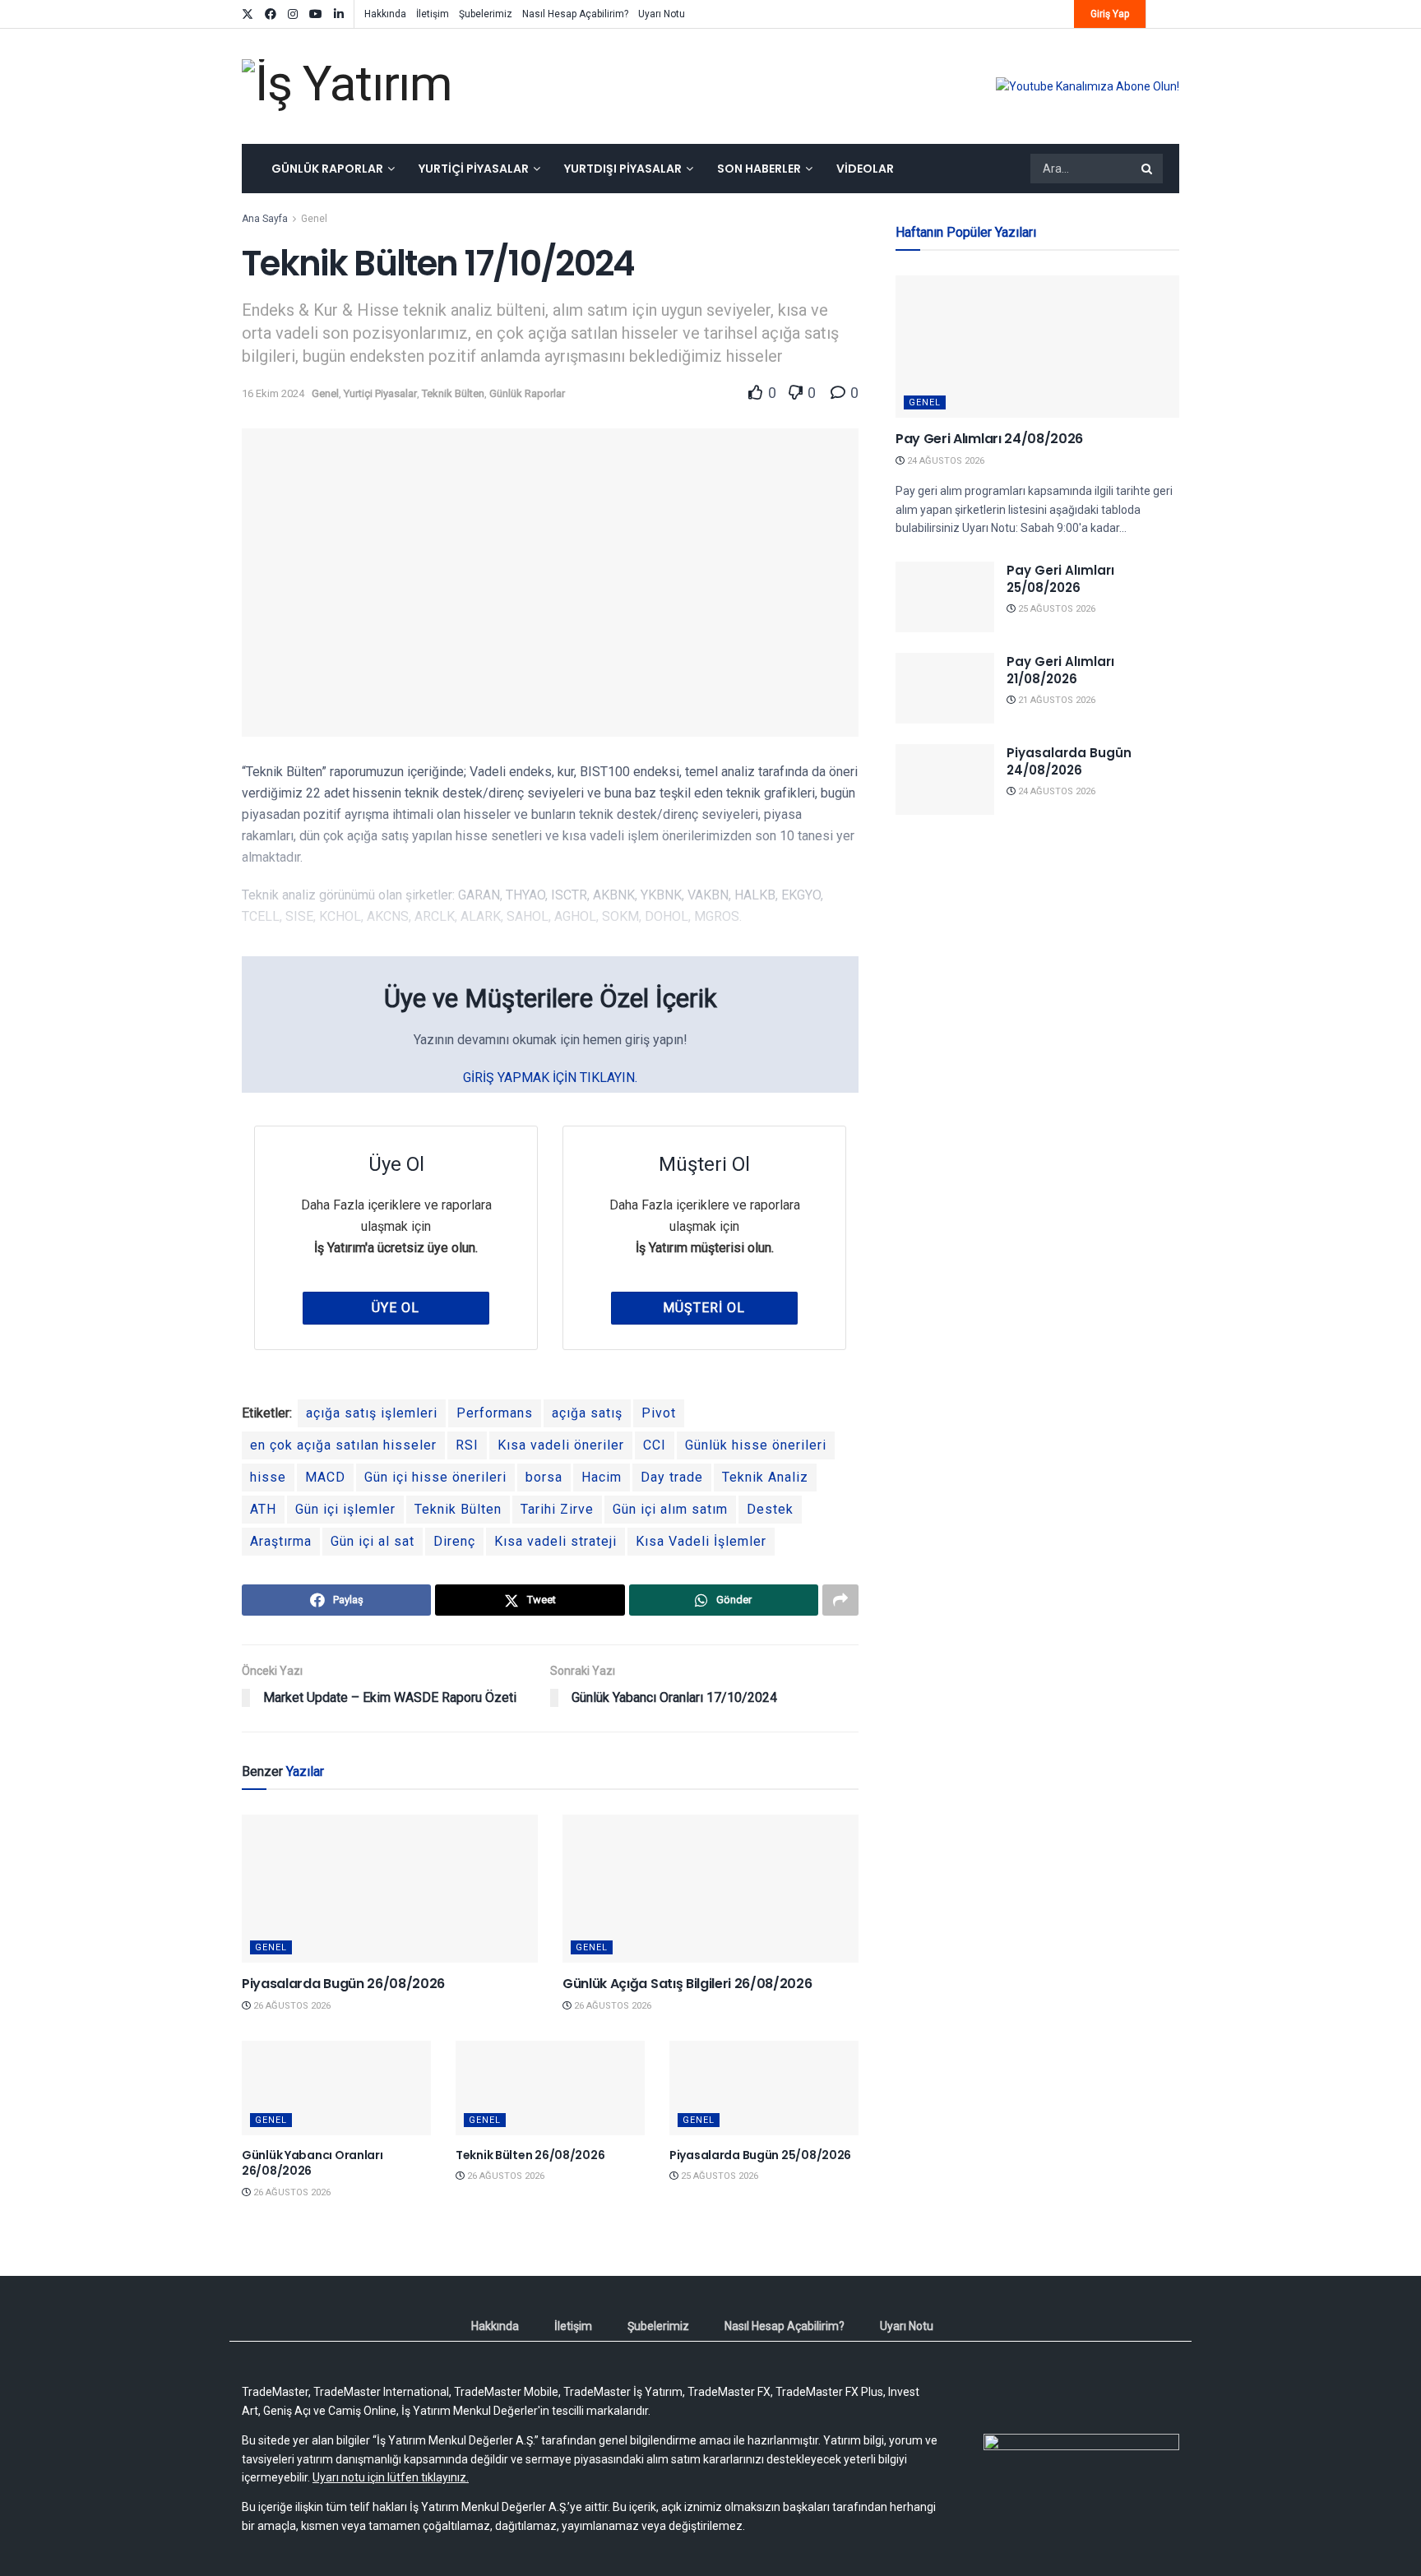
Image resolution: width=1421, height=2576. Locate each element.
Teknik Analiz (765, 1477)
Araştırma (281, 1541)
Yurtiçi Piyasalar (474, 169)
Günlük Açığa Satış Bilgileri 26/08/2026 (687, 1984)
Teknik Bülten (453, 393)
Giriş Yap (1110, 14)
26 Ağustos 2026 (291, 2006)
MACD (325, 1477)
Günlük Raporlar (327, 169)
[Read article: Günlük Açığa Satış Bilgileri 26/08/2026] (710, 1889)
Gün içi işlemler (345, 1509)
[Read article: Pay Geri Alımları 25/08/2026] (945, 597)
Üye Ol (396, 1308)
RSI (467, 1445)
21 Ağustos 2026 (1055, 700)
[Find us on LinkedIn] (339, 14)
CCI (655, 1445)
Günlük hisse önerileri (756, 1445)
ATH (263, 1509)
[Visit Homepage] (347, 87)
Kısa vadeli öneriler (561, 1445)
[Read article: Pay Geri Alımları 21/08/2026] (945, 688)
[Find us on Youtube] (316, 14)
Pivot (659, 1413)
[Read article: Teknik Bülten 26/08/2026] (550, 2088)
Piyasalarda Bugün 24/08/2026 (1069, 761)
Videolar (865, 169)
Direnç (454, 1541)
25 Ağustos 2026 (718, 2176)
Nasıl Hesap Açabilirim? (575, 14)
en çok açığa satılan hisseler (343, 1445)
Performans (495, 1413)
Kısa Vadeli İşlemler (701, 1541)
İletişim (433, 14)
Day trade (672, 1477)
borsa (544, 1477)
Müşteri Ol (704, 1308)
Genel (314, 219)
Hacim (602, 1477)
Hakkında (385, 14)
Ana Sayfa (265, 219)
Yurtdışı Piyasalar (623, 169)
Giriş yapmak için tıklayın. (550, 1078)
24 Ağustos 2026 (944, 461)
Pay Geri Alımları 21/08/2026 (1060, 670)
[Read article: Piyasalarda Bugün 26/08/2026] (390, 1889)
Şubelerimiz (486, 14)
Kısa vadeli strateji (555, 1541)
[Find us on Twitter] (248, 14)
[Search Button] (1148, 169)
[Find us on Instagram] (293, 14)
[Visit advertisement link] (1088, 86)
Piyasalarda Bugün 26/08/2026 (343, 1984)
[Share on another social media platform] (840, 1600)
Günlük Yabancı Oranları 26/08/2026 (312, 2163)
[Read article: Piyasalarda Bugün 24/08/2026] (945, 779)
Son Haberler (759, 169)
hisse (268, 1477)
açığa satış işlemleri (372, 1413)
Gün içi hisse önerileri (435, 1477)
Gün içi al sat (373, 1541)
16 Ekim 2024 (273, 393)
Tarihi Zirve (557, 1509)
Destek (770, 1509)
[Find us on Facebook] (271, 14)
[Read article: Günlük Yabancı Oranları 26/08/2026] (336, 2088)
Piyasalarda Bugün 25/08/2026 (760, 2155)
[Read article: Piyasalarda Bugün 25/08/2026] (764, 2088)
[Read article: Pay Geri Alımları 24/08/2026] (1037, 347)
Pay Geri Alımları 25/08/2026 (1060, 579)
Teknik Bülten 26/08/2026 (530, 2155)
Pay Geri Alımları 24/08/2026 (989, 439)
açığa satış (587, 1413)
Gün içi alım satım (670, 1509)
